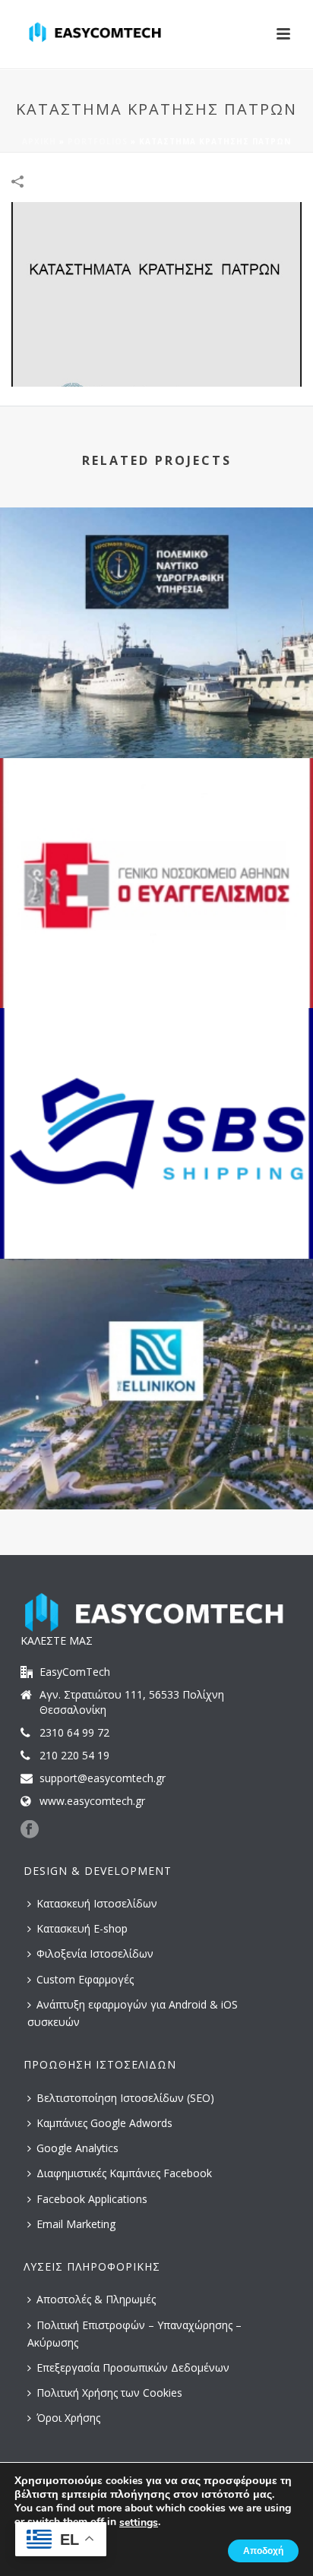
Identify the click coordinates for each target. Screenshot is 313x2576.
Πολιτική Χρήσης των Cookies (109, 2393)
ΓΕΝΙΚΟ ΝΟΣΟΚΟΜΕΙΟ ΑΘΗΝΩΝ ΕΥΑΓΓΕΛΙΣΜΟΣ (157, 967)
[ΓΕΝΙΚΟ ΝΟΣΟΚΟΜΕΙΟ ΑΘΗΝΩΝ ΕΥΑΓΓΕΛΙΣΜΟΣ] (156, 821)
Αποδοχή (263, 2551)
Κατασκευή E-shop (82, 1928)
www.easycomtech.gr (92, 1801)
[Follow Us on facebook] (30, 1830)
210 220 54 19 (74, 1756)
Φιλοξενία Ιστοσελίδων (95, 1953)
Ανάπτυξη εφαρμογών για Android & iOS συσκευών (133, 2013)
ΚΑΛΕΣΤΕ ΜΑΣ (57, 1640)
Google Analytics (77, 2148)
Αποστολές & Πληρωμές (96, 2299)
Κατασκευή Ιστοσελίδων (97, 1903)
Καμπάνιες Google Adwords (104, 2123)
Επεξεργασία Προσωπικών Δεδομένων (133, 2367)
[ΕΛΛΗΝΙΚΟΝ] (156, 1322)
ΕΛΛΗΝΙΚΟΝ (156, 1469)
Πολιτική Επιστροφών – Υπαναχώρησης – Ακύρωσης (134, 2334)
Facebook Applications (92, 2199)
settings (139, 2523)
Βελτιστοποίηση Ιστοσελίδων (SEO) (125, 2098)
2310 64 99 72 (74, 1733)
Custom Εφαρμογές (85, 1979)
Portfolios (98, 141)
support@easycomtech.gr (103, 1778)
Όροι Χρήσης (68, 2418)
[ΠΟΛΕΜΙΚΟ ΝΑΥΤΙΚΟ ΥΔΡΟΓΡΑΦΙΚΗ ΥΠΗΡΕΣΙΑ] (156, 571)
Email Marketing (76, 2224)
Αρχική (39, 141)
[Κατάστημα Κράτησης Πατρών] (156, 293)
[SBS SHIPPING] (156, 1071)
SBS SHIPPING (156, 1218)
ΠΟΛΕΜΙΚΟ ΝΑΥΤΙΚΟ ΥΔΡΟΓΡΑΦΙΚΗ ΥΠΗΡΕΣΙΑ (156, 717)
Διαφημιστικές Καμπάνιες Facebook (124, 2173)
